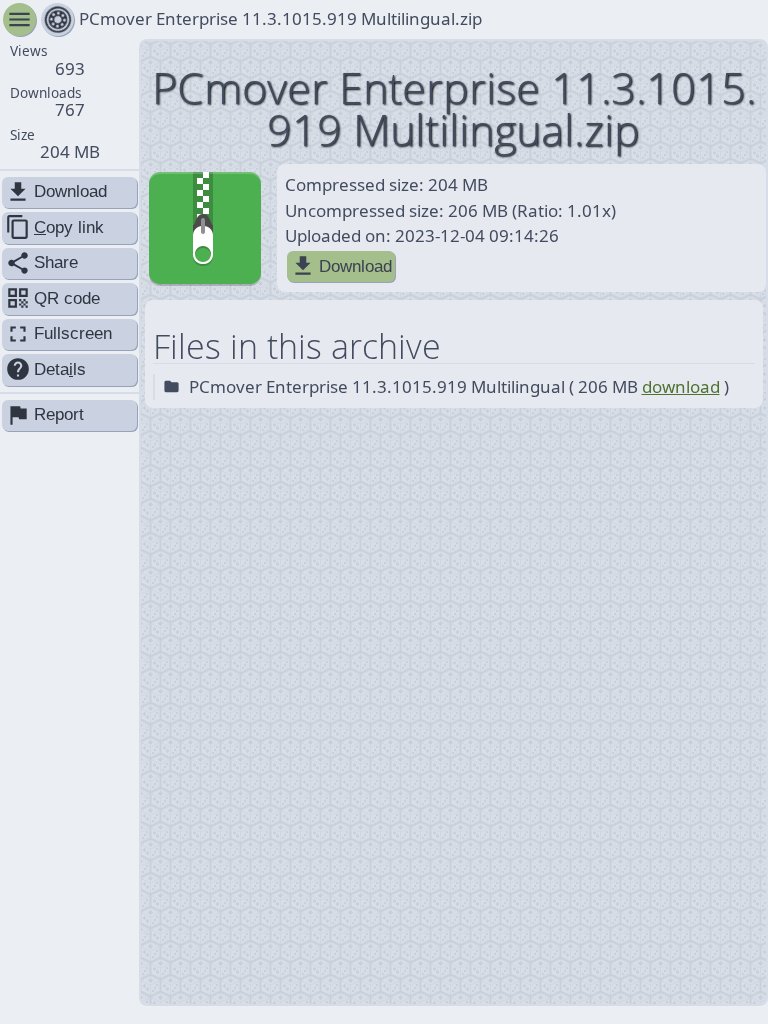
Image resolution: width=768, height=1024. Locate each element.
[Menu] (57, 19)
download (681, 386)
